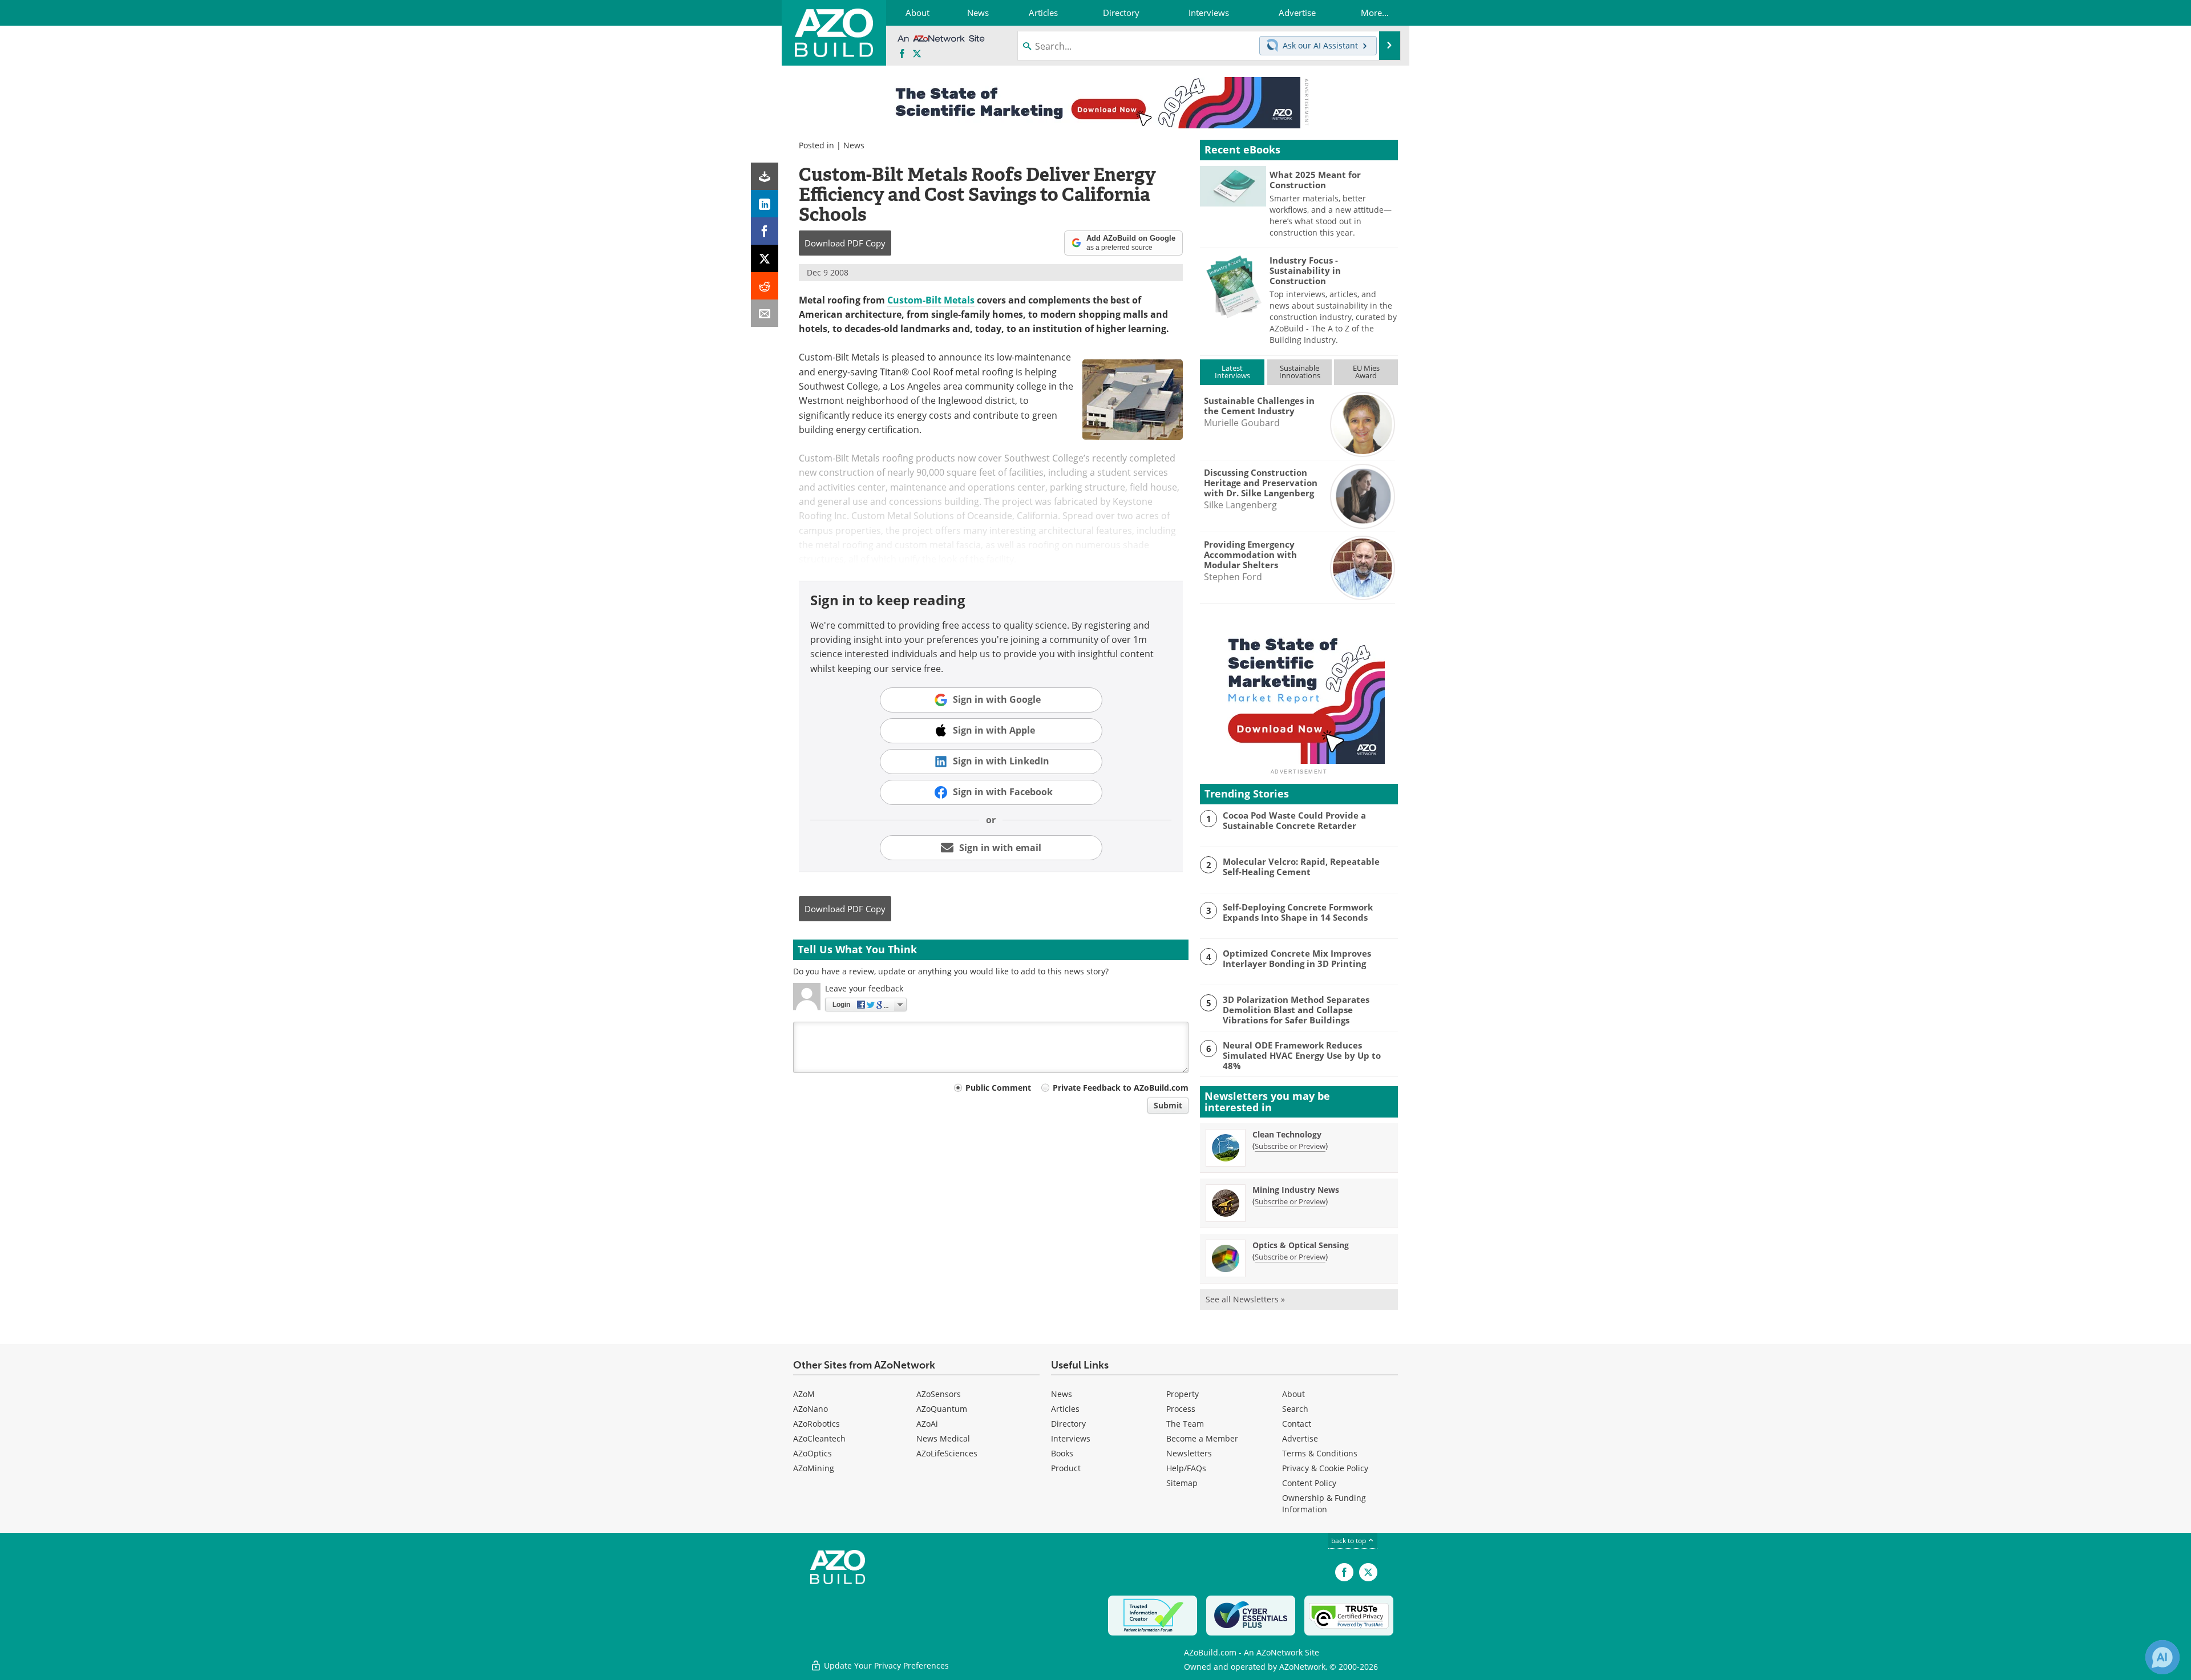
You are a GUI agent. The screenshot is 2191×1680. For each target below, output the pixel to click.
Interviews (1071, 1438)
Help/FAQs (1186, 1468)
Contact (1297, 1424)
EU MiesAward (1366, 372)
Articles (1065, 1409)
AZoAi (927, 1424)
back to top (1349, 1541)
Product (1066, 1468)
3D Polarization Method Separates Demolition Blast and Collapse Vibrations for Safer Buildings (1296, 1010)
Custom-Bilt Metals (931, 300)
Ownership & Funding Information (1324, 1503)
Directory (1068, 1424)
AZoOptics (812, 1453)
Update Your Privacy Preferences (885, 1665)
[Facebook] (765, 231)
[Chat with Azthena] (2162, 1657)
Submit (1168, 1105)
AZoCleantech (819, 1438)
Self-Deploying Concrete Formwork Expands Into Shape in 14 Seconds (1298, 912)
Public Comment (998, 1088)
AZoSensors (939, 1394)
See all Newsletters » (1245, 1299)
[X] (765, 258)
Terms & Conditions (1320, 1453)
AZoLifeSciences (947, 1453)
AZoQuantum (942, 1409)
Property (1183, 1394)
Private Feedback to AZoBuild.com (1121, 1088)
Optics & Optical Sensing (1301, 1245)
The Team (1185, 1424)
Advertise (1300, 1438)
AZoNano (810, 1409)
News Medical (943, 1438)
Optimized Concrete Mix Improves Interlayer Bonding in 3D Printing (1297, 958)
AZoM (804, 1394)
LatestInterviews (1232, 372)
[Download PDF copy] (765, 176)
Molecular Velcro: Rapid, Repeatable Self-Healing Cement (1301, 867)
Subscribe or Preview (1290, 1146)
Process (1181, 1409)
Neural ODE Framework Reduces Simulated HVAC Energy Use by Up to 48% (1302, 1055)
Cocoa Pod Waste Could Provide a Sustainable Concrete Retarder (1294, 820)
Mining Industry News (1296, 1190)
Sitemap (1182, 1483)
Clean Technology (1287, 1134)
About (1293, 1394)
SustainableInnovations (1300, 372)
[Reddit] (765, 286)
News (854, 145)
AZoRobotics (816, 1424)
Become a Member (1202, 1438)
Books (1062, 1453)
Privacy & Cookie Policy (1325, 1468)
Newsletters (1189, 1453)
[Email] (765, 313)
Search (1295, 1409)
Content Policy (1309, 1483)
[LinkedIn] (765, 204)
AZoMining (814, 1468)
